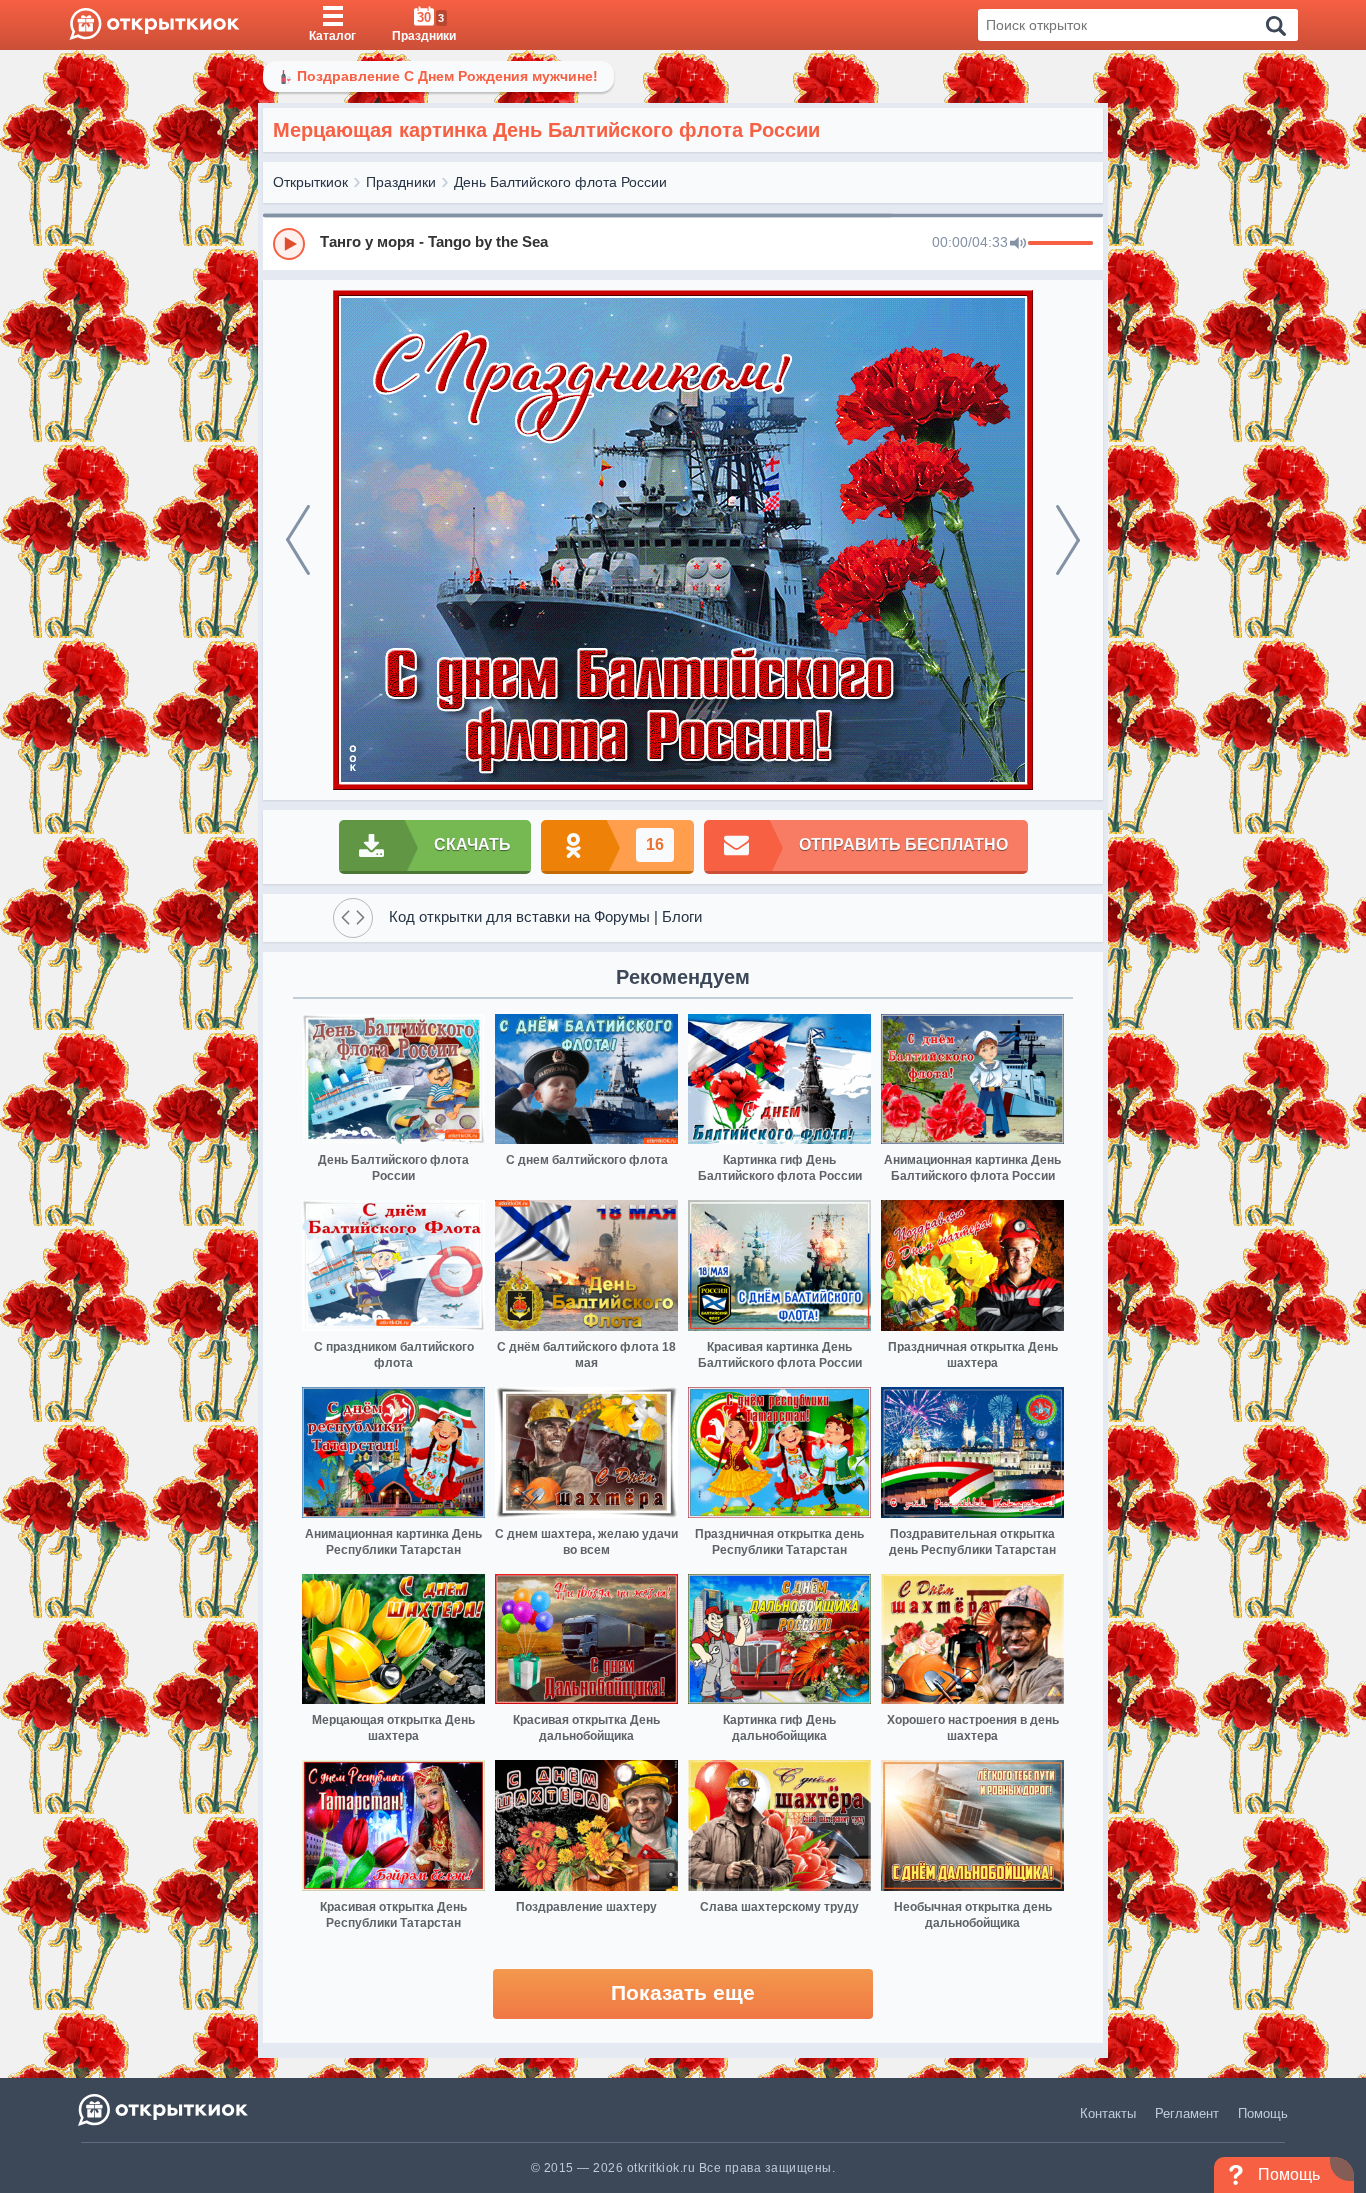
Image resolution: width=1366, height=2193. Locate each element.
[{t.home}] (164, 2109)
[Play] (289, 244)
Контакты (1108, 2113)
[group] (683, 243)
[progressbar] (1060, 244)
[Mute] (1018, 244)
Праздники (401, 182)
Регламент (1187, 2113)
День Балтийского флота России (560, 182)
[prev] (298, 540)
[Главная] (154, 25)
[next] (1068, 540)
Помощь (1263, 2113)
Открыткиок (310, 182)
